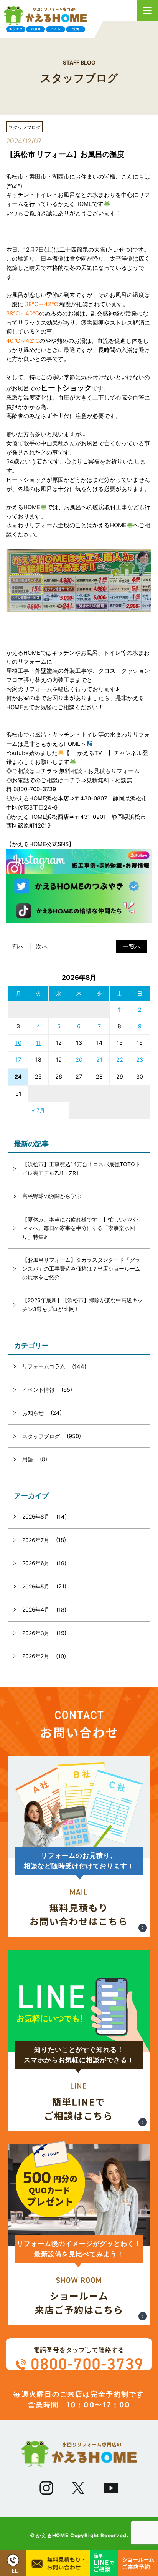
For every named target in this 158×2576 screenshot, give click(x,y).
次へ (42, 947)
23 (140, 1060)
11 (38, 1043)
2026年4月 (36, 1609)
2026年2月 (36, 1656)
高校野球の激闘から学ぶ (52, 1196)
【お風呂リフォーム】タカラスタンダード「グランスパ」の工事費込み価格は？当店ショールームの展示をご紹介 (81, 1268)
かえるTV (90, 753)
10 (18, 1043)
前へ (18, 947)
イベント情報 (38, 1390)
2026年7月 (36, 1540)
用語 (28, 1459)
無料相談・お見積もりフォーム (99, 771)
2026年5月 (36, 1586)
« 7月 (38, 1110)
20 (79, 1060)
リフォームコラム (44, 1366)
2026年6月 (36, 1563)
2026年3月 (36, 1633)
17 (18, 1060)
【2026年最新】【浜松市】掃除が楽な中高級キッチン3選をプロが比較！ (82, 1304)
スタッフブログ (41, 1436)
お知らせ (33, 1413)
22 (120, 1060)
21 (99, 1060)
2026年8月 (36, 1516)
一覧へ (132, 947)
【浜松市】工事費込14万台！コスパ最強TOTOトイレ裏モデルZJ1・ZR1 (81, 1168)
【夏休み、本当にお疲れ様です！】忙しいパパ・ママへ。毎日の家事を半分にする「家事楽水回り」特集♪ (81, 1228)
